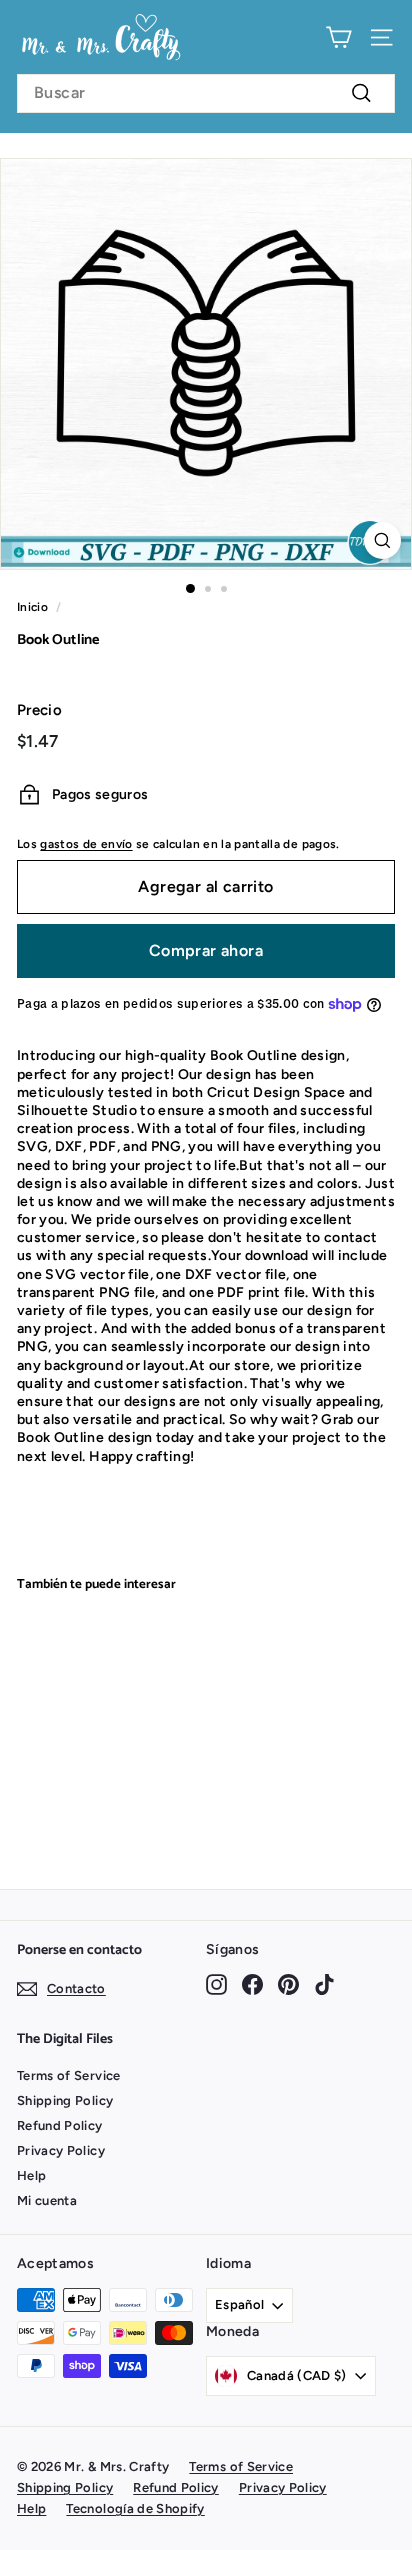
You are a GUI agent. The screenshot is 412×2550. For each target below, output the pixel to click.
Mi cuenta (47, 2200)
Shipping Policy (65, 2100)
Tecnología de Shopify (135, 2508)
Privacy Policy (61, 2150)
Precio (39, 710)
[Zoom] (382, 540)
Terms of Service (69, 2075)
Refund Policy (60, 2125)
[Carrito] (338, 37)
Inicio (32, 607)
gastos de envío (86, 844)
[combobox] (206, 93)
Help (31, 2175)
